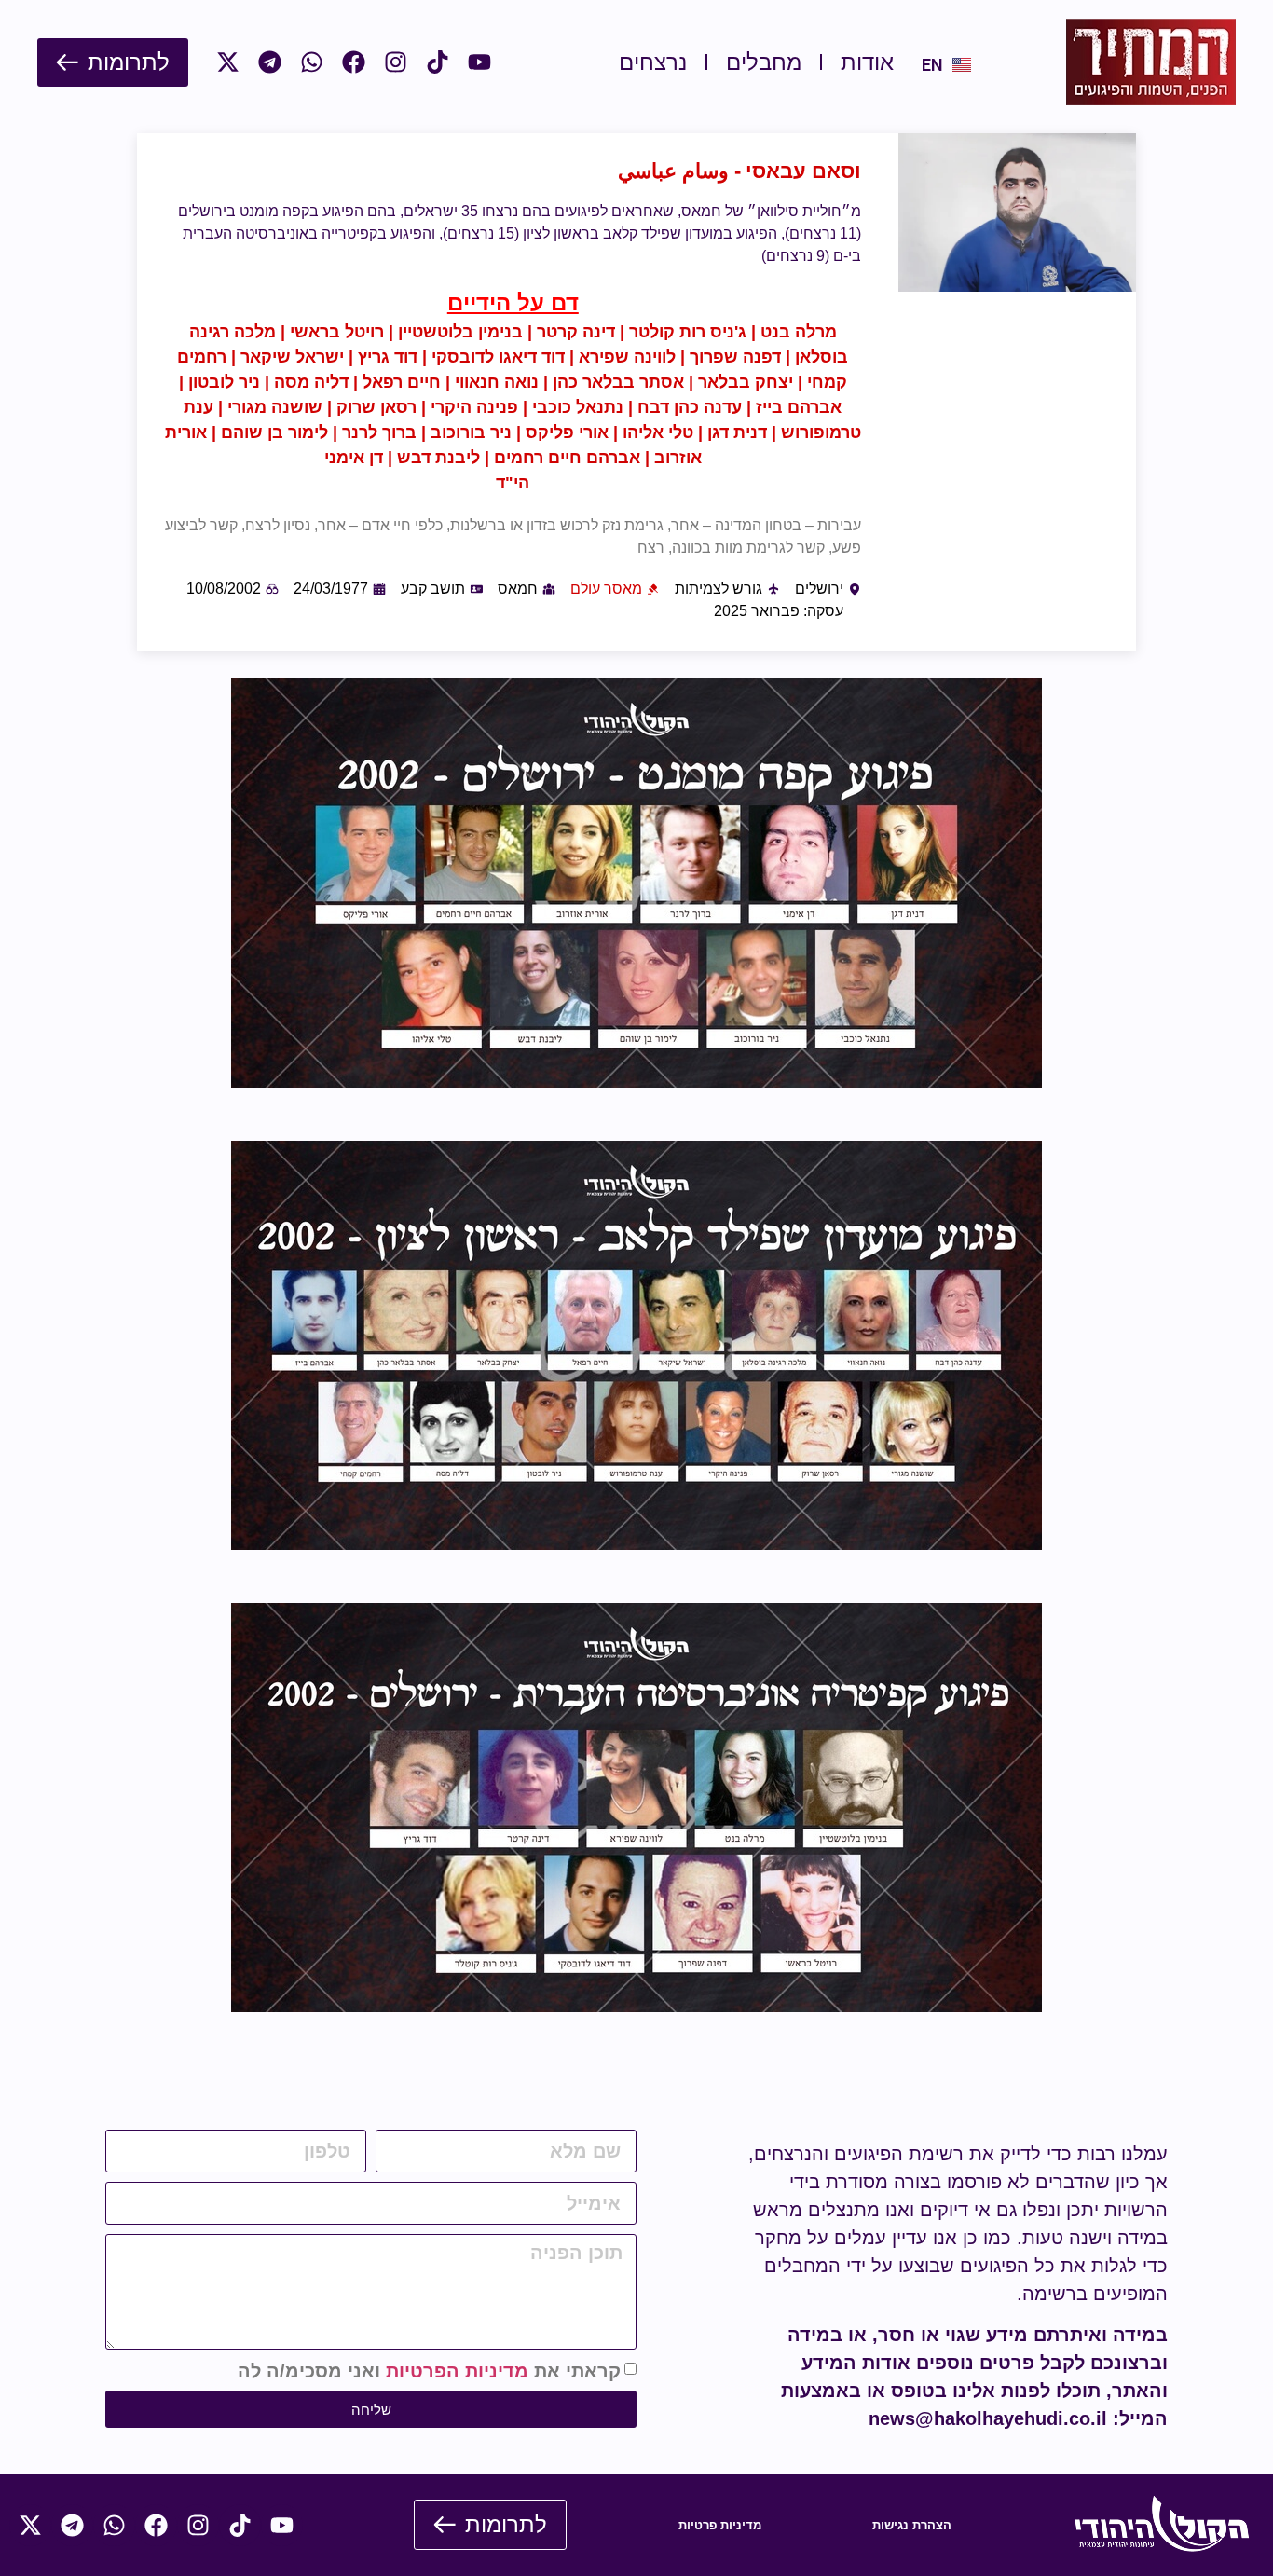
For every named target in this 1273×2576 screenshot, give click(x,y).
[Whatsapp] (312, 62)
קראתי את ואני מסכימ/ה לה (429, 2371)
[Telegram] (270, 62)
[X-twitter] (228, 62)
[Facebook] (354, 62)
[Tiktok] (438, 62)
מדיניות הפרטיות (457, 2371)
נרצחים (653, 62)
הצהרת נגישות (912, 2525)
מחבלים (764, 62)
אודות (867, 62)
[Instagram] (396, 62)
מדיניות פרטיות (720, 2525)
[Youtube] (479, 62)
